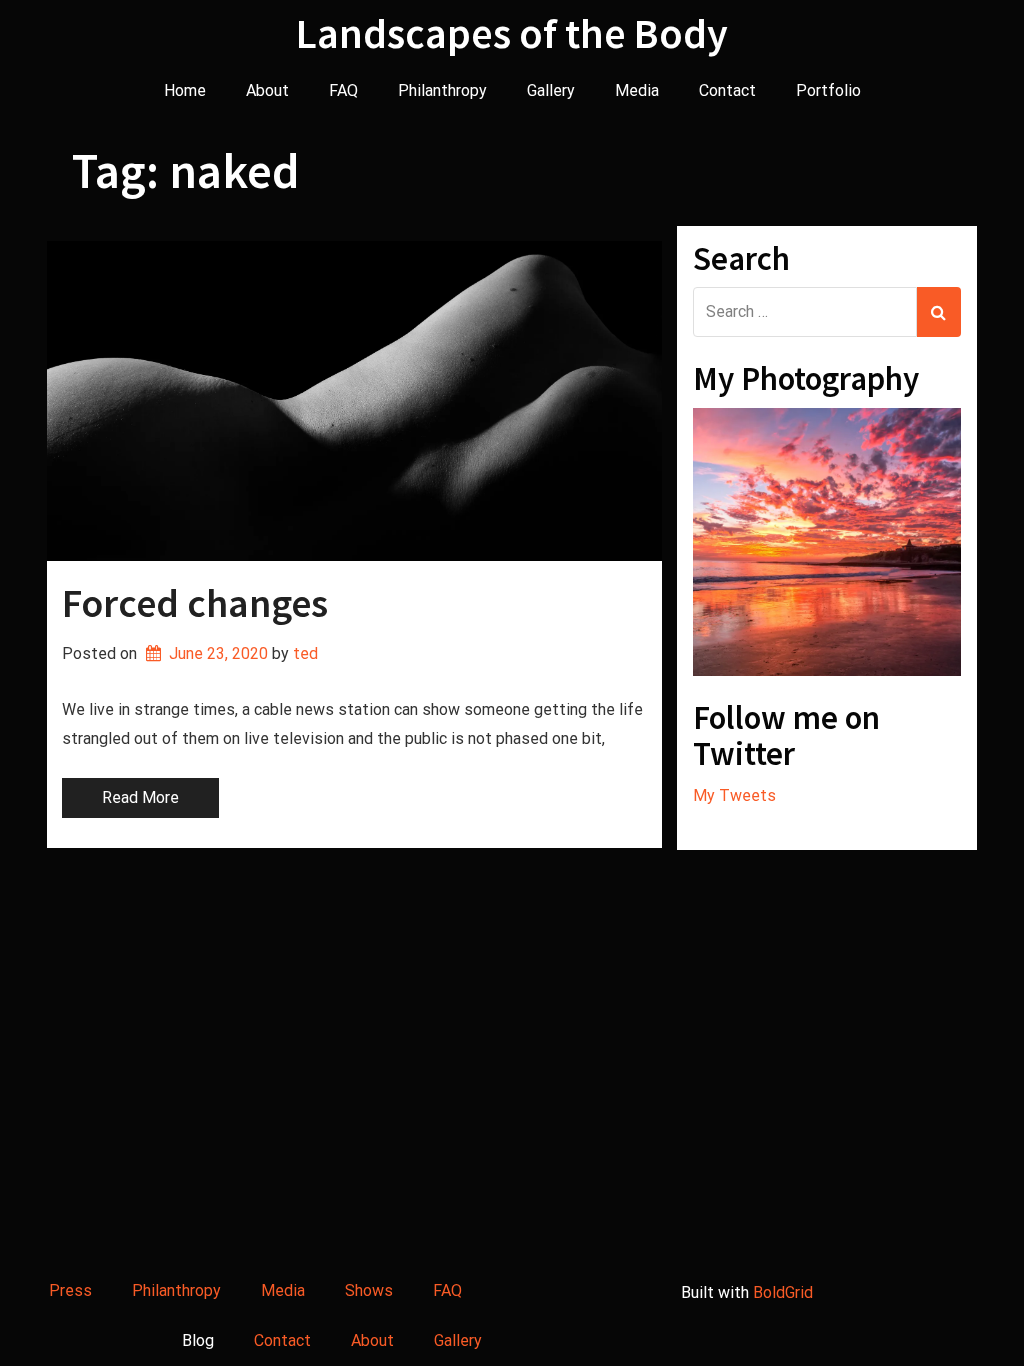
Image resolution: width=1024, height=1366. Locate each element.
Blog (198, 1340)
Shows (369, 1290)
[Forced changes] (354, 401)
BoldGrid (783, 1292)
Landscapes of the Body (512, 33)
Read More (140, 797)
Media (637, 90)
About (267, 90)
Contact (727, 90)
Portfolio (828, 90)
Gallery (551, 90)
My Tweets (734, 795)
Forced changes (195, 603)
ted (305, 653)
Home (185, 90)
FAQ (343, 90)
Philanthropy (442, 90)
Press (70, 1290)
